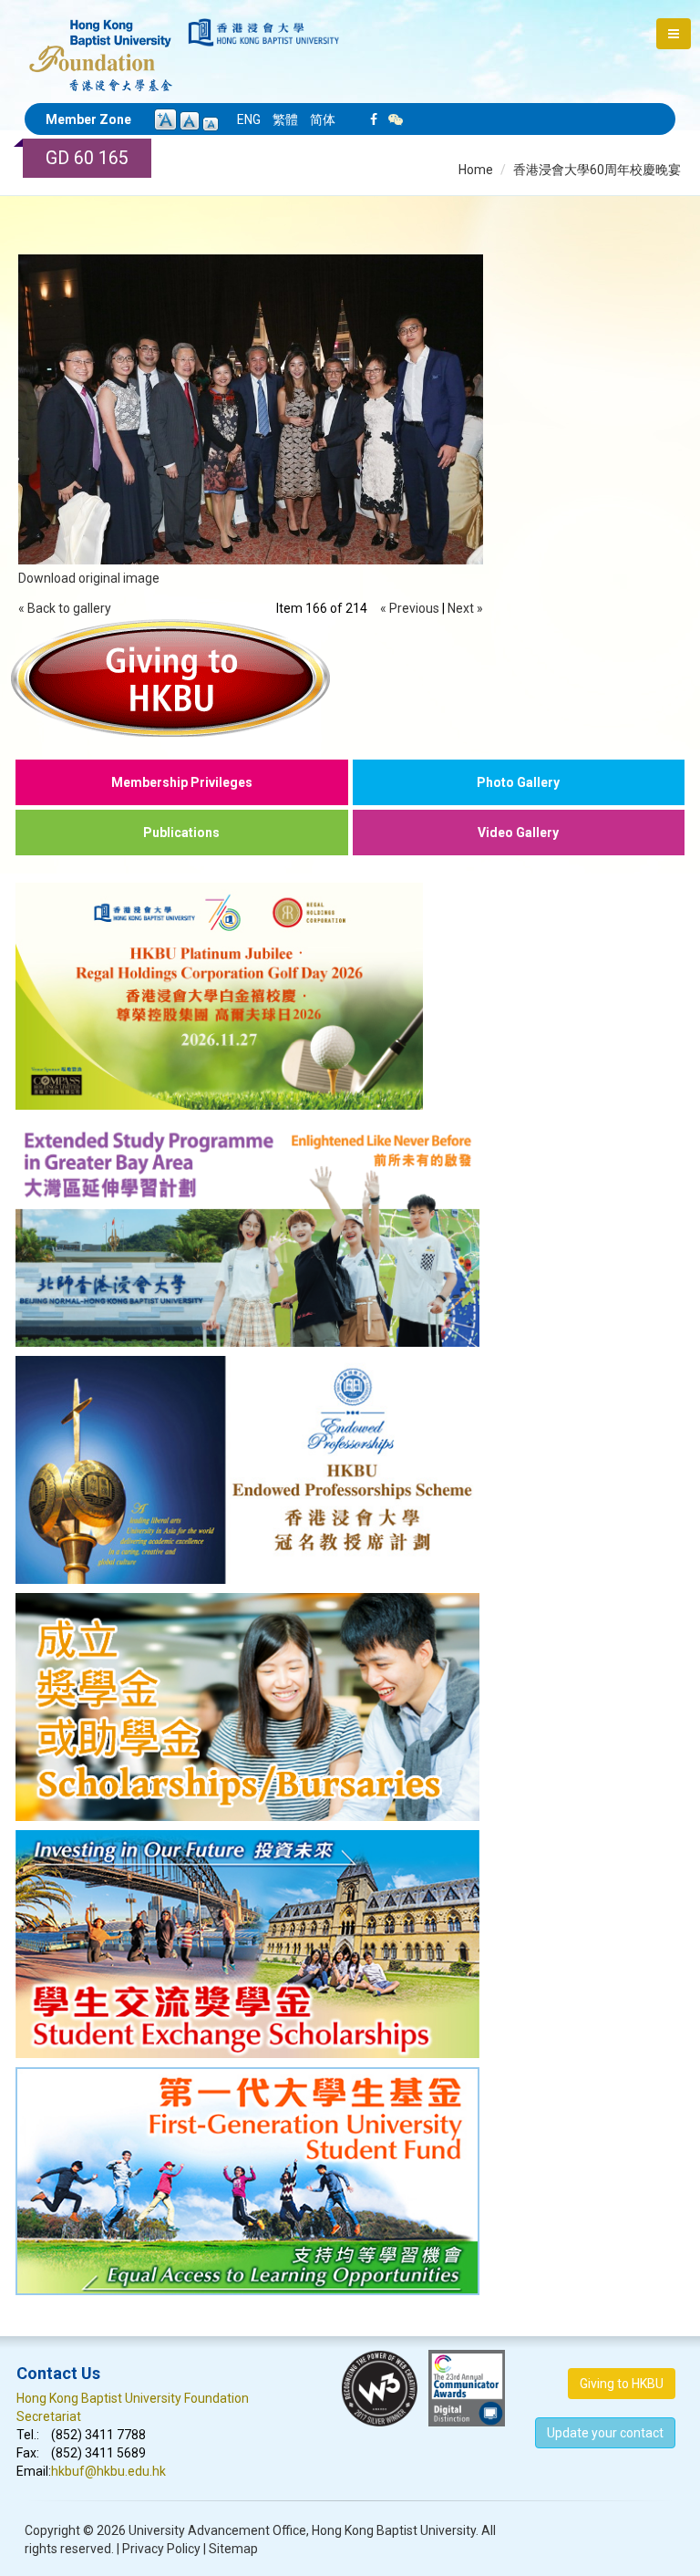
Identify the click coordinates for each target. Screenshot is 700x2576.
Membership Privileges (182, 782)
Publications (181, 833)
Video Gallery (518, 833)
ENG (249, 119)
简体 (323, 119)
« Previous (410, 608)
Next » (465, 608)
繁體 (285, 119)
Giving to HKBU (622, 2384)
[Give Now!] (350, 678)
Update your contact (605, 2433)
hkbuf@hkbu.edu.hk (108, 2471)
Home (476, 170)
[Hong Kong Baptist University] (264, 32)
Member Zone (88, 119)
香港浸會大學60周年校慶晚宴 (597, 170)
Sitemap (233, 2549)
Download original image (89, 578)
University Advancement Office (217, 2530)
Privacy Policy (161, 2549)
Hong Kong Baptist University (394, 2530)
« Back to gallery (65, 608)
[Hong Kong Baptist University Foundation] (101, 46)
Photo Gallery (518, 782)
